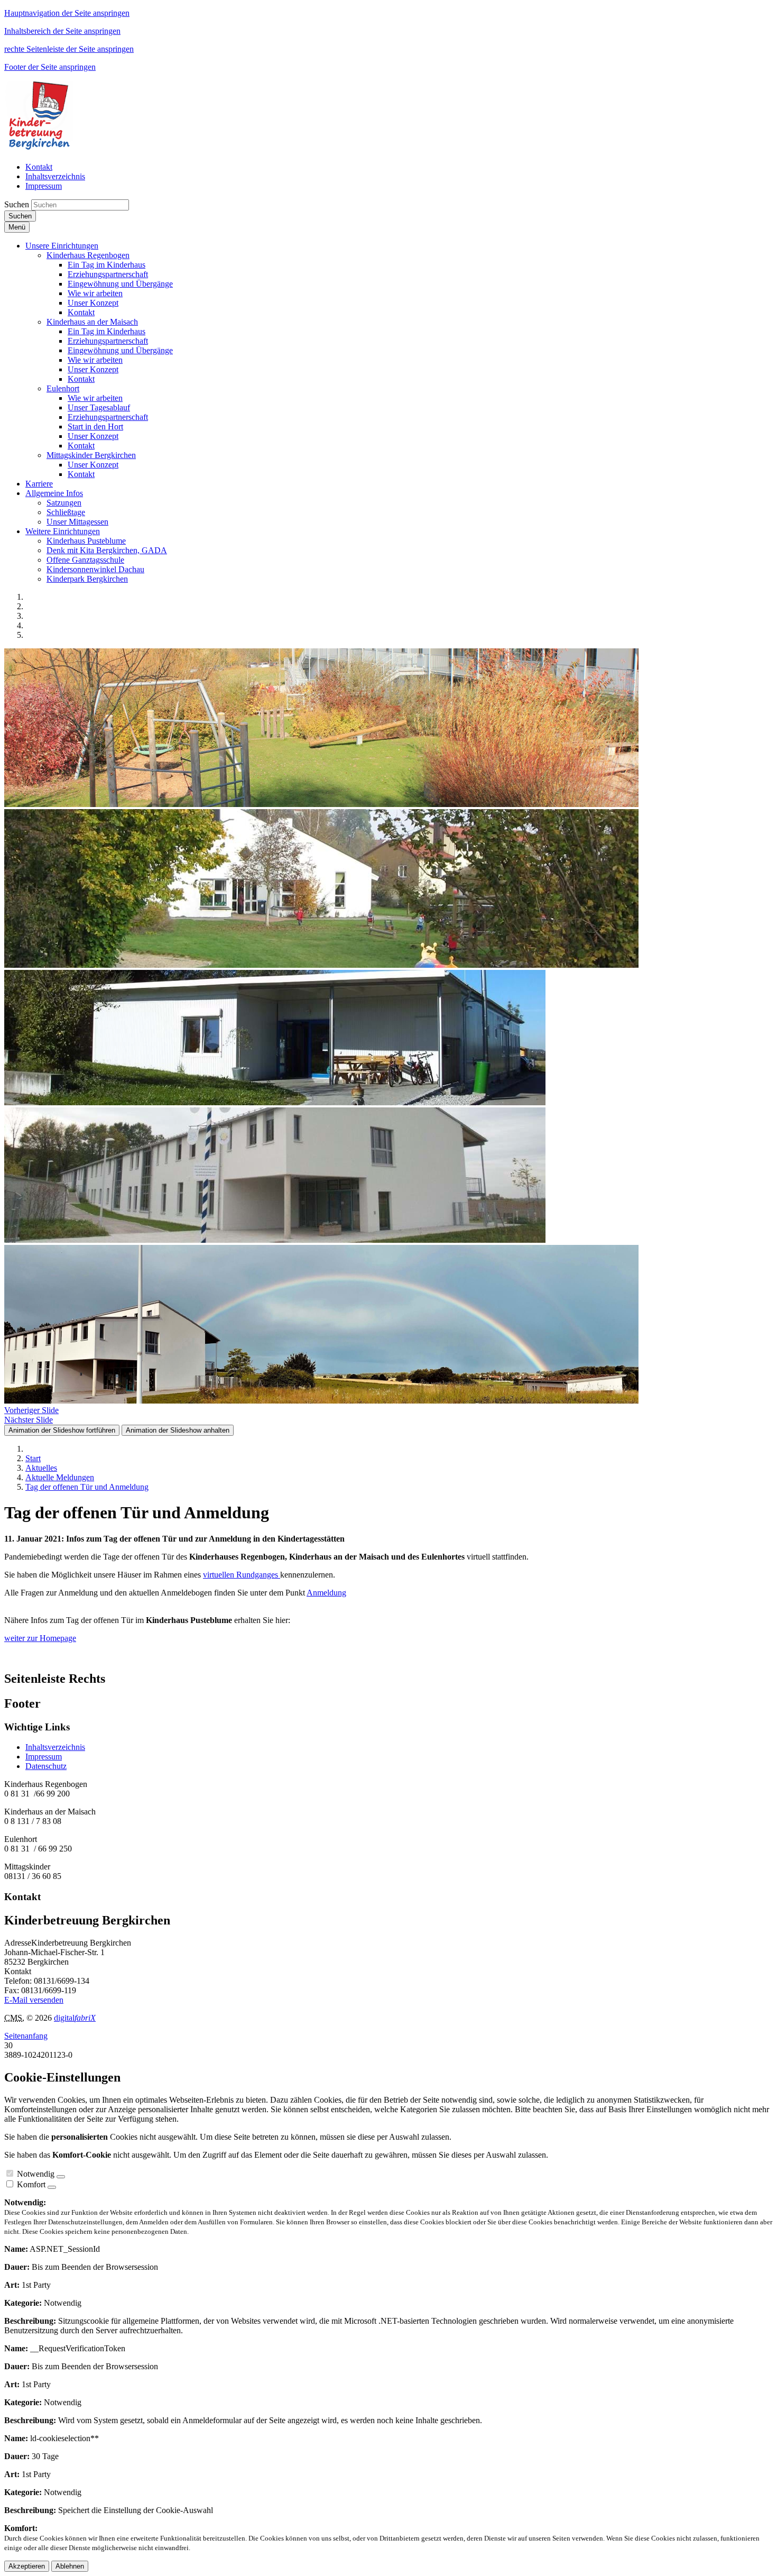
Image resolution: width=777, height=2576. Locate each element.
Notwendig (36, 2174)
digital (75, 2018)
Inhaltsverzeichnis (55, 1747)
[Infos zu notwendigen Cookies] (61, 2177)
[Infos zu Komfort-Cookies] (52, 2187)
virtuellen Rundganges (242, 1575)
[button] (62, 246)
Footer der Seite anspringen (50, 67)
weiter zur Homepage (40, 1638)
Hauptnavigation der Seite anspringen (67, 13)
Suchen (17, 204)
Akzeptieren (27, 2566)
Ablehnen (70, 2566)
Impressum (44, 1757)
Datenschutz (46, 1766)
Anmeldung (326, 1593)
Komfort (31, 2184)
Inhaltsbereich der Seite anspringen (62, 31)
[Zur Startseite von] (40, 149)
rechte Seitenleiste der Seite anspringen (69, 49)
